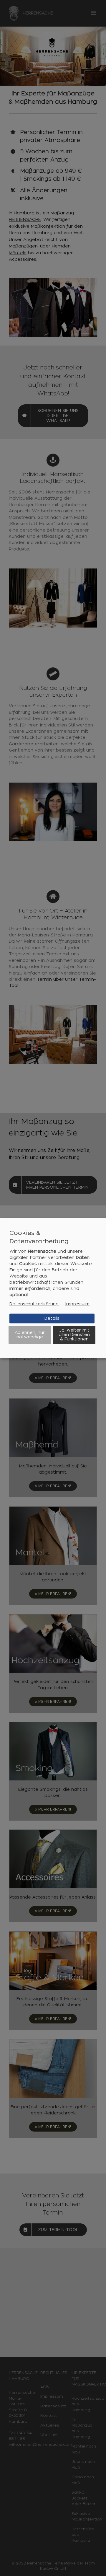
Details (52, 1318)
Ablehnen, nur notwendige (30, 1335)
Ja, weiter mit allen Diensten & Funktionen (74, 1335)
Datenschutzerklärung (34, 1304)
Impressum (77, 1304)
